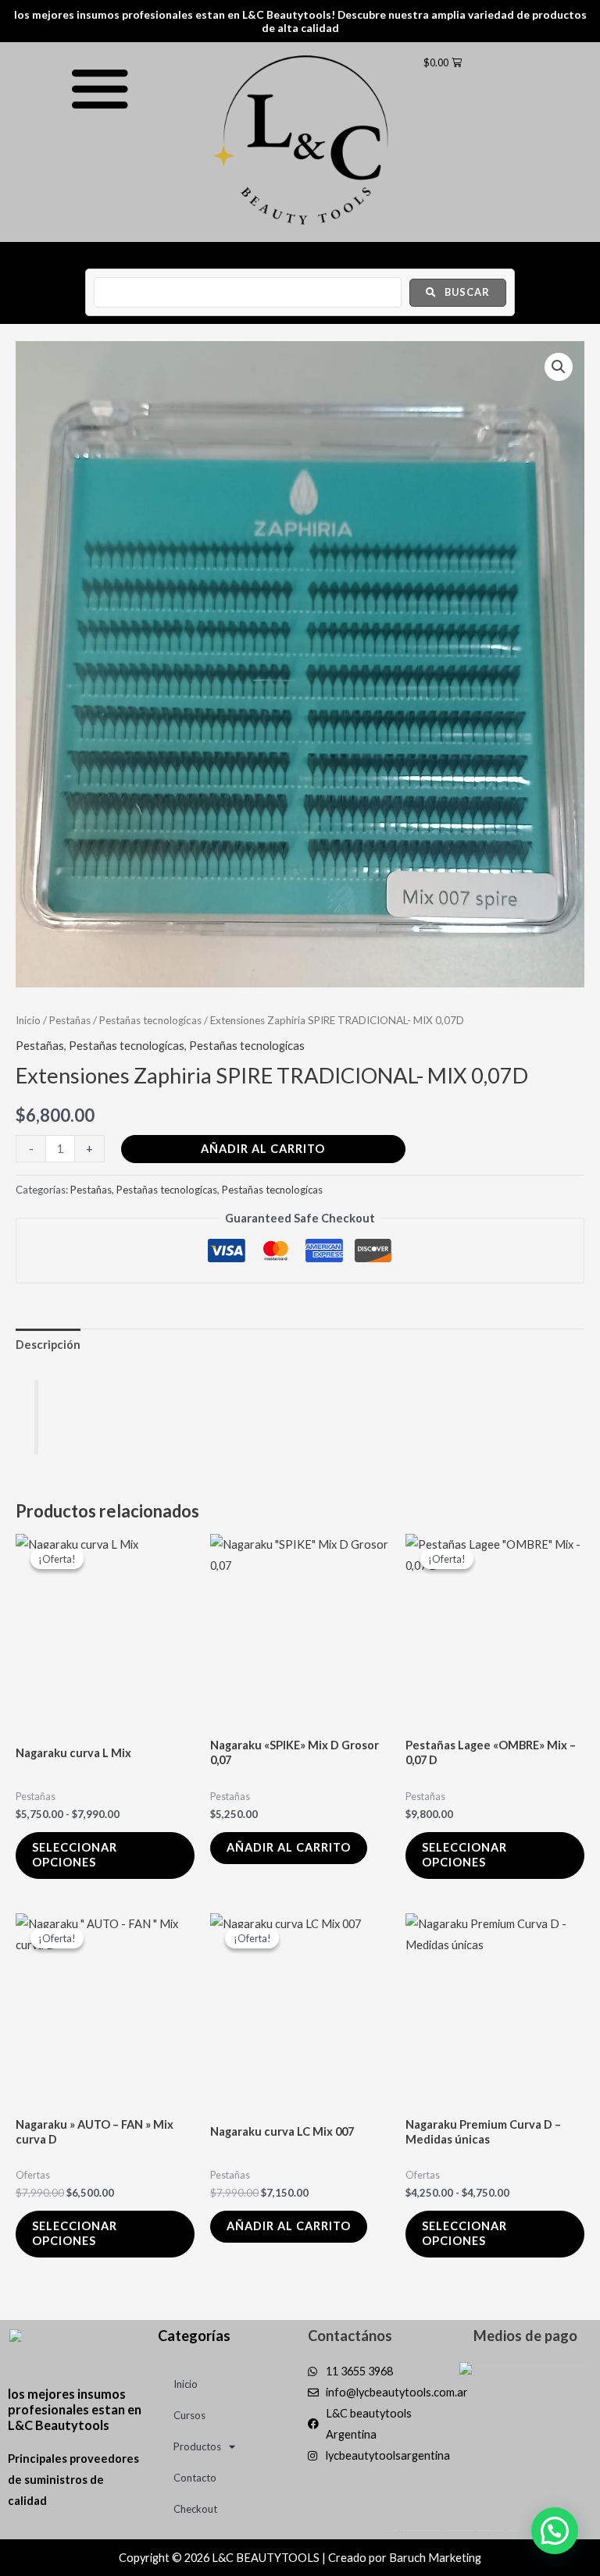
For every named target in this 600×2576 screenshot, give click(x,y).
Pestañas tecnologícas (150, 1020)
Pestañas (70, 1020)
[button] (559, 367)
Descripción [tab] (48, 1345)
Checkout (195, 2509)
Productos (197, 2446)
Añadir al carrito (263, 1149)
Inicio (28, 1020)
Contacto (195, 2478)
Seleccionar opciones (75, 1855)
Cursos (189, 2415)
